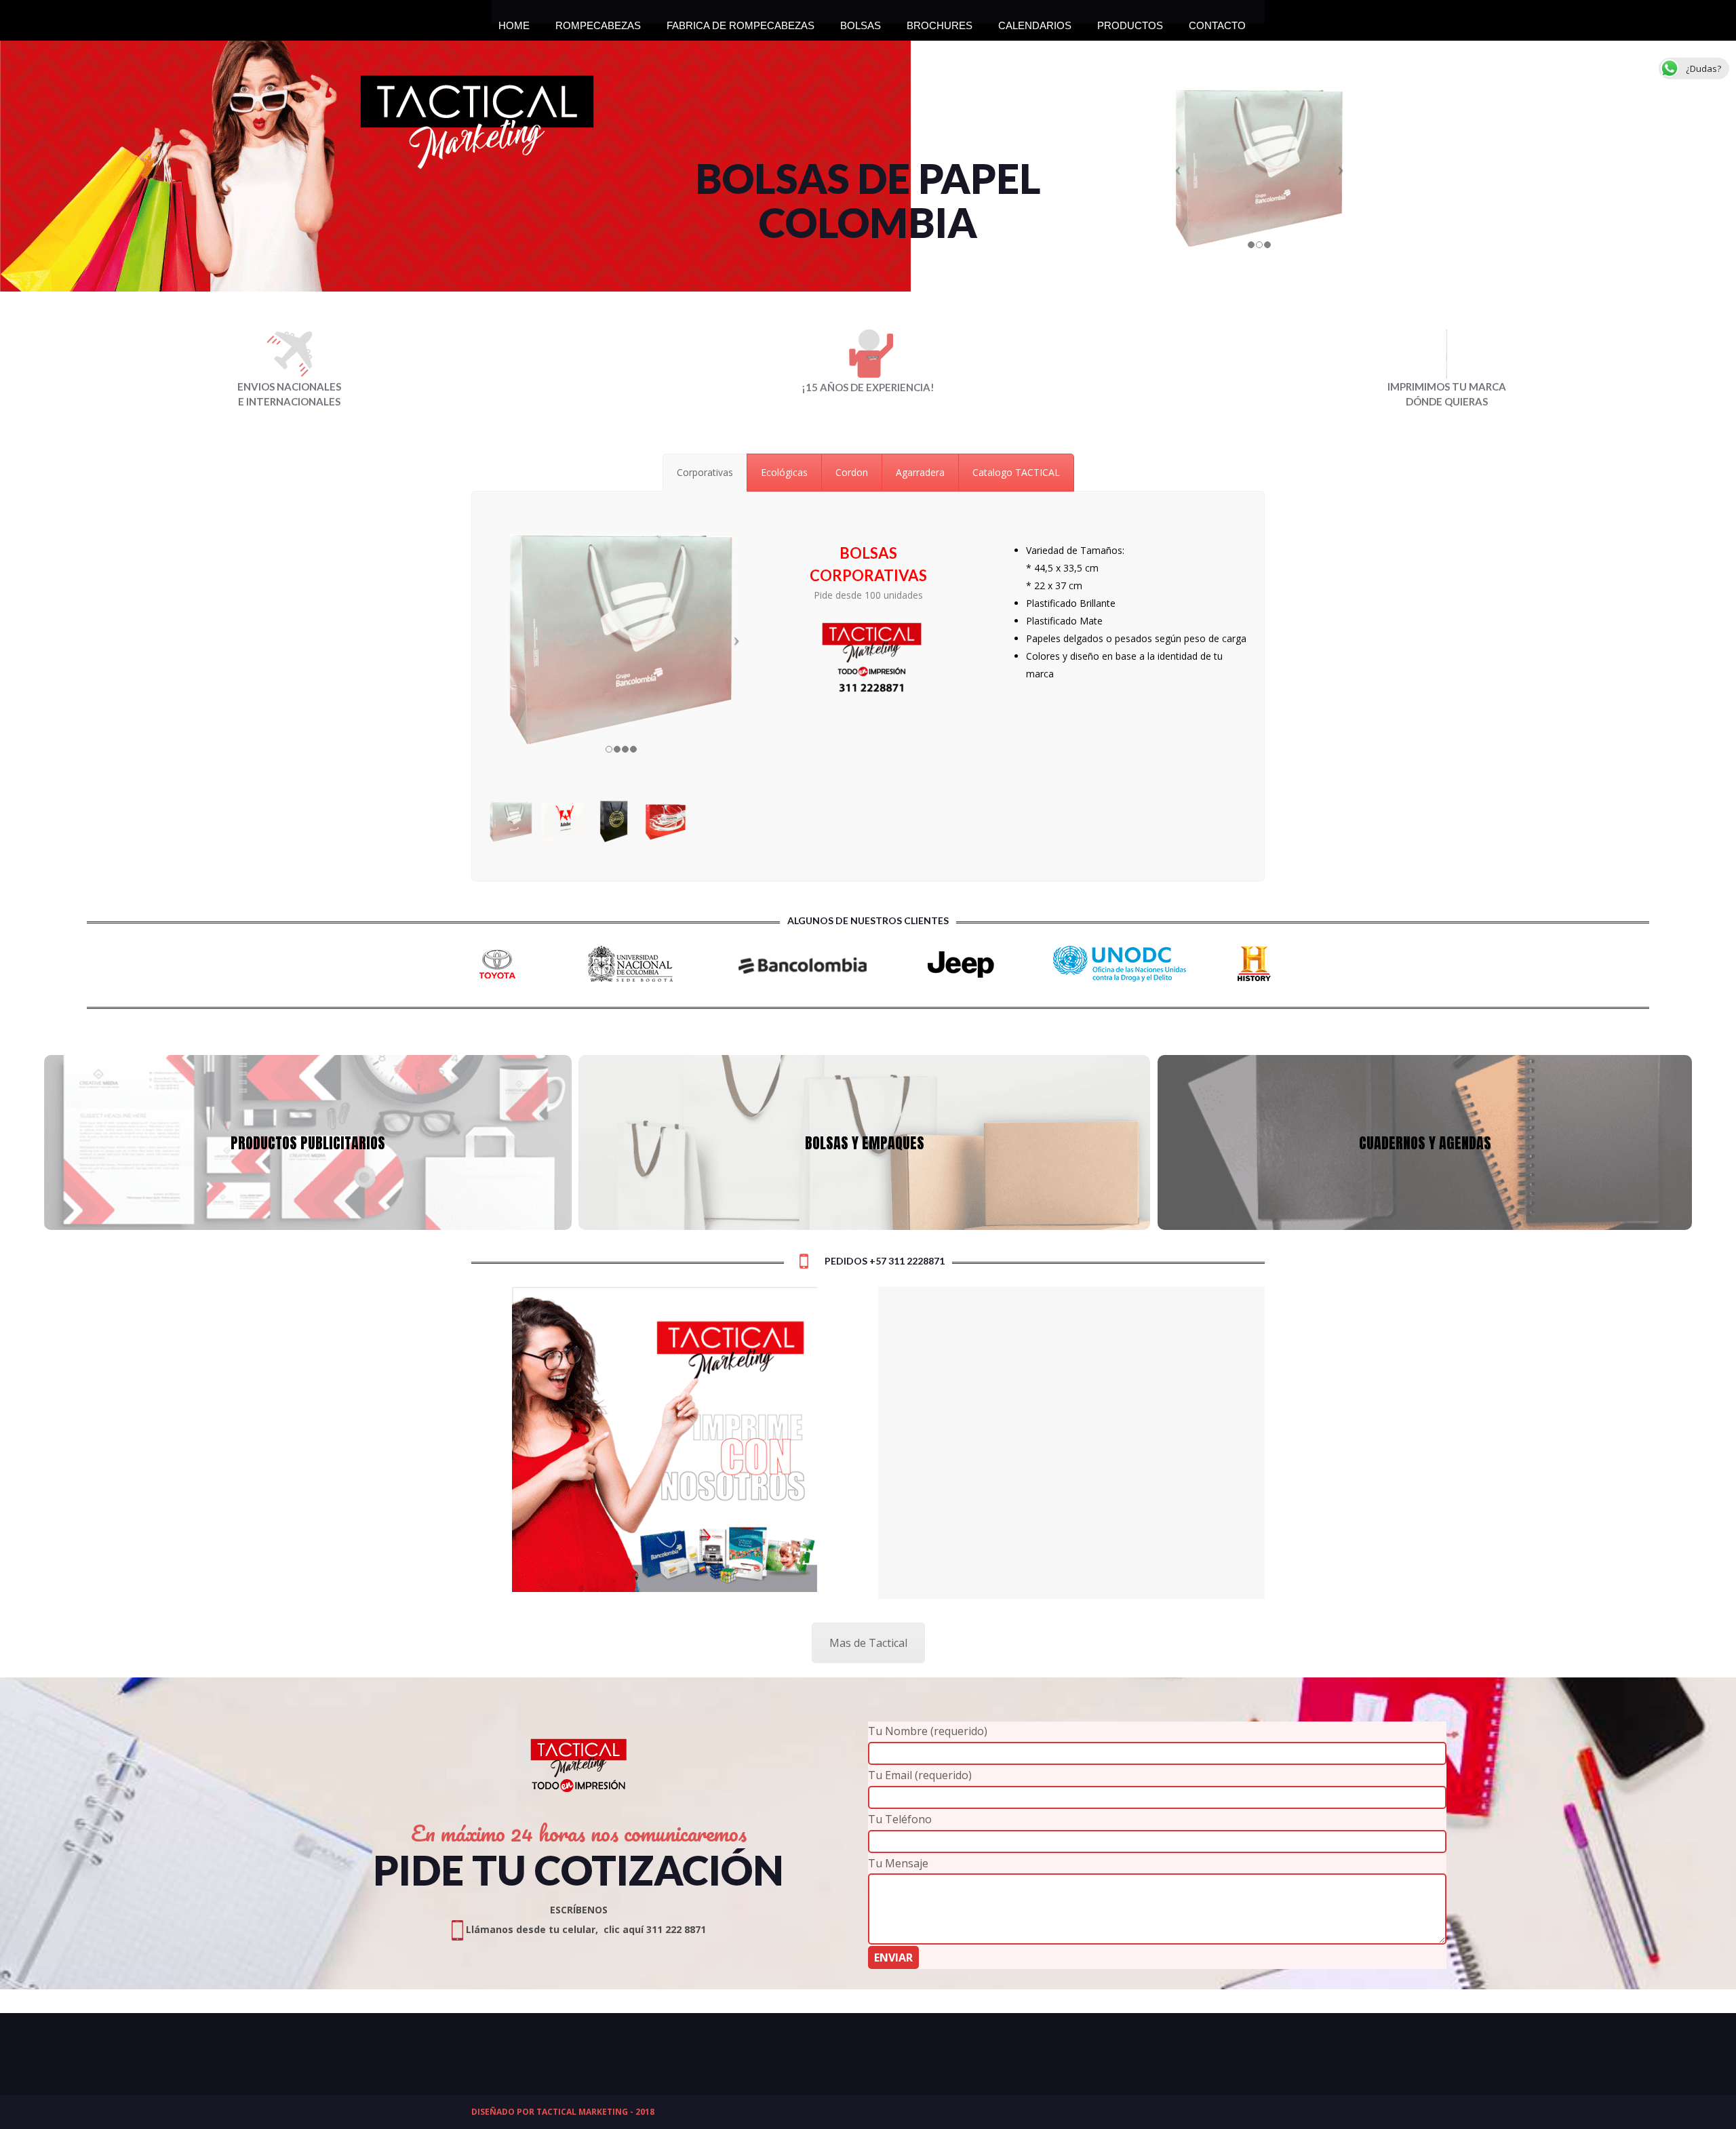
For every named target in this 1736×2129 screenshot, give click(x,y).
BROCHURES (940, 22)
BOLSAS (861, 22)
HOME (514, 22)
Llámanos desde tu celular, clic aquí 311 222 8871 (585, 1929)
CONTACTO (1217, 22)
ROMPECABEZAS (598, 22)
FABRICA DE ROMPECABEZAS (741, 22)
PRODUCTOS (1130, 22)
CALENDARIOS (1035, 22)
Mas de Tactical (868, 1643)
